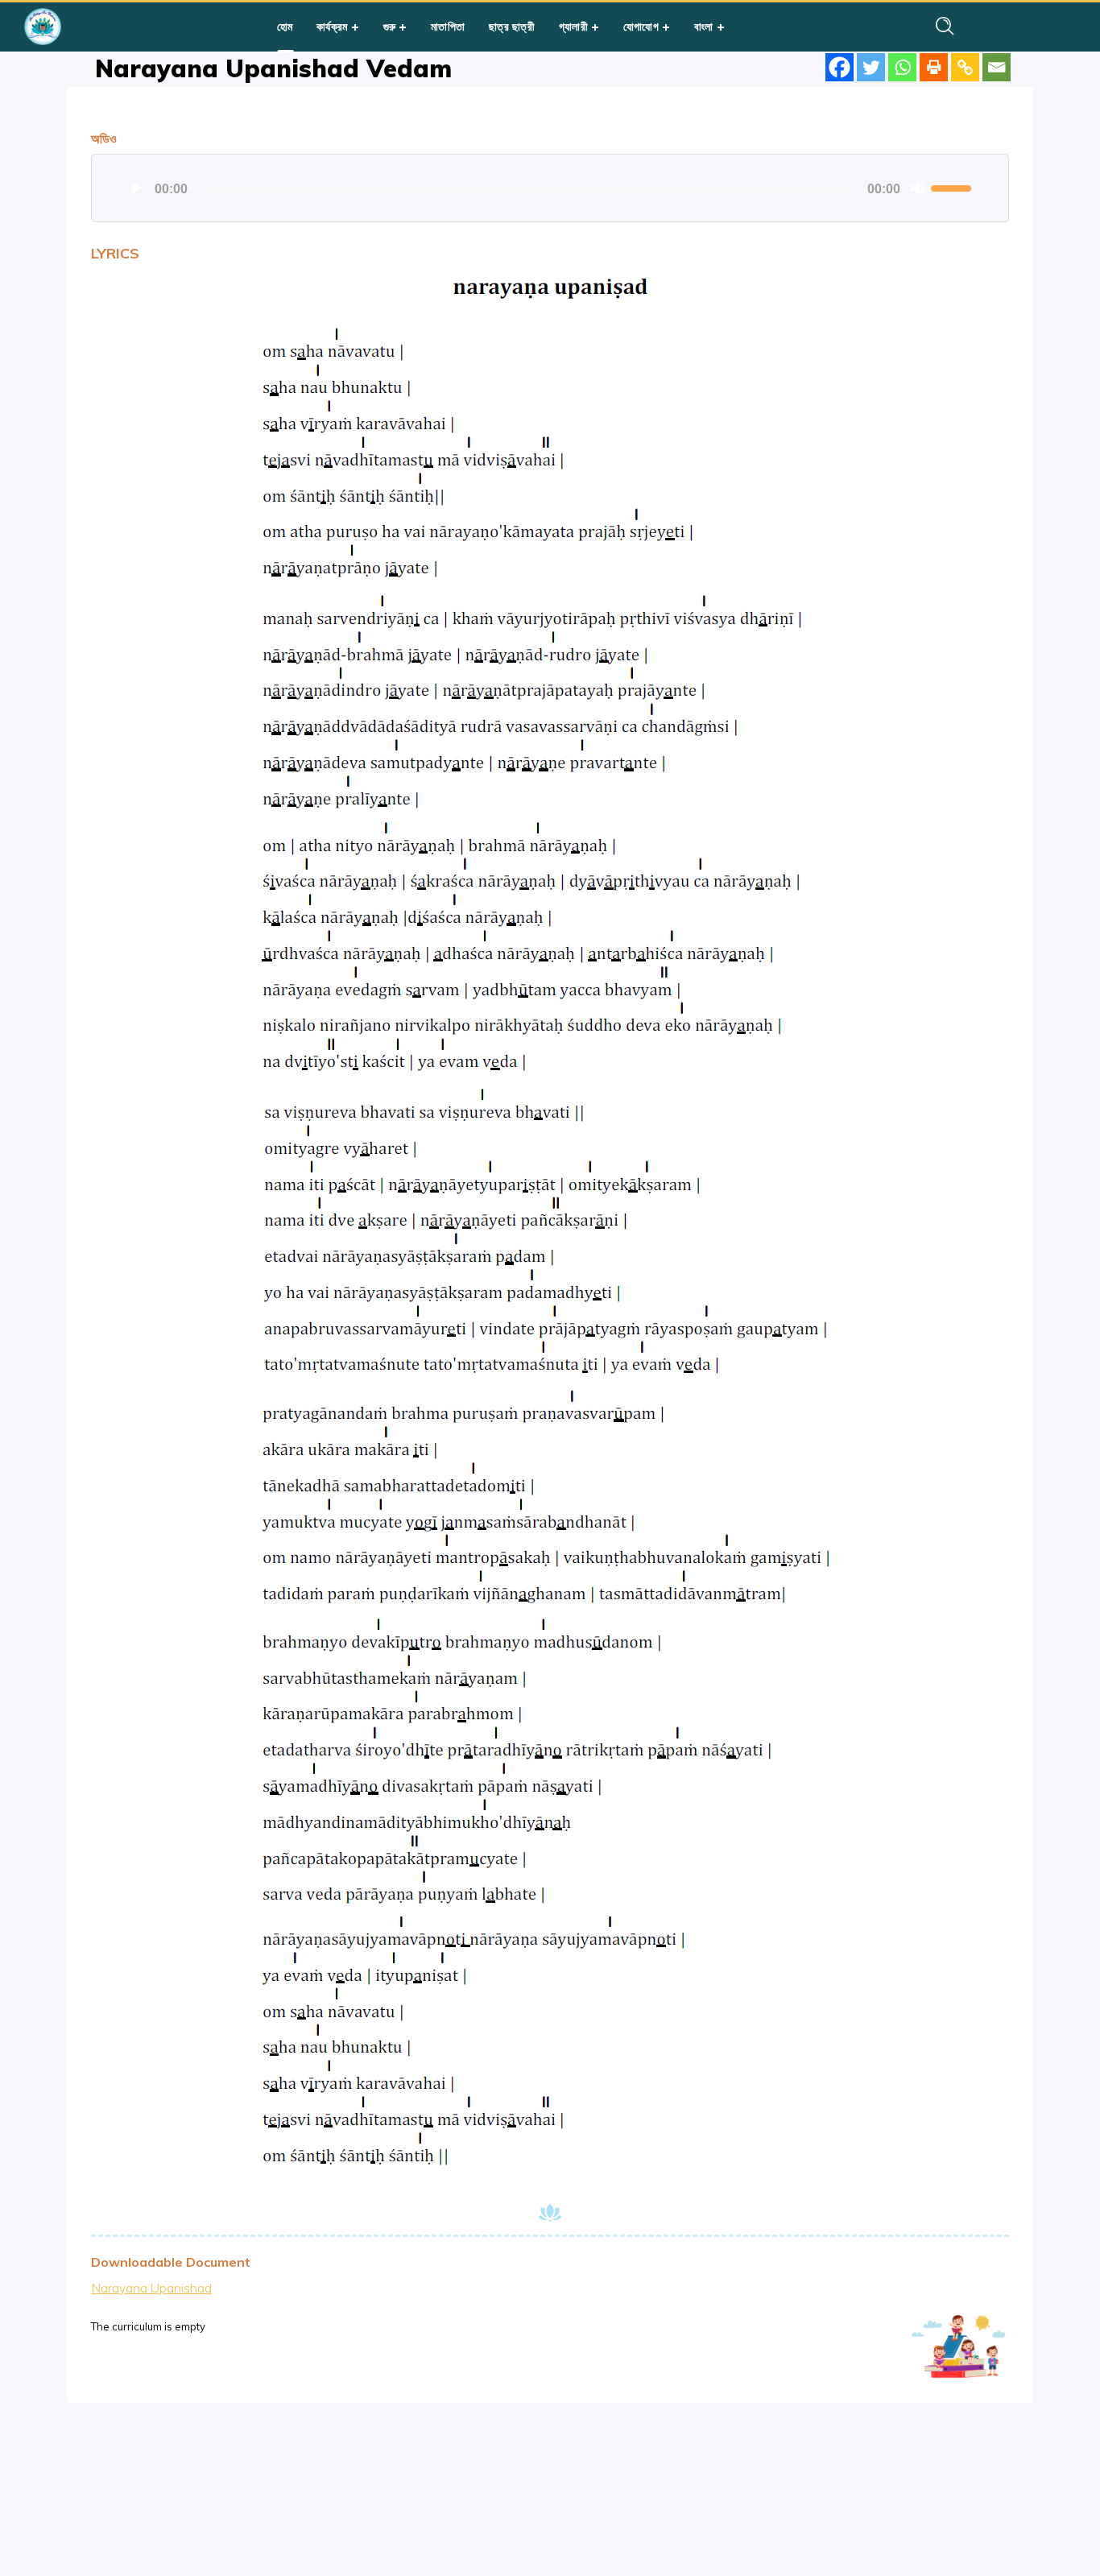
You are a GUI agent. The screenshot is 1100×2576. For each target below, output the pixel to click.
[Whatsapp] (902, 67)
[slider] (953, 187)
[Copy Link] (965, 67)
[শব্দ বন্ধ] (918, 188)
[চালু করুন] (137, 188)
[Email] (997, 67)
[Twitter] (871, 67)
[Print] (934, 67)
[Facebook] (839, 67)
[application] (550, 188)
